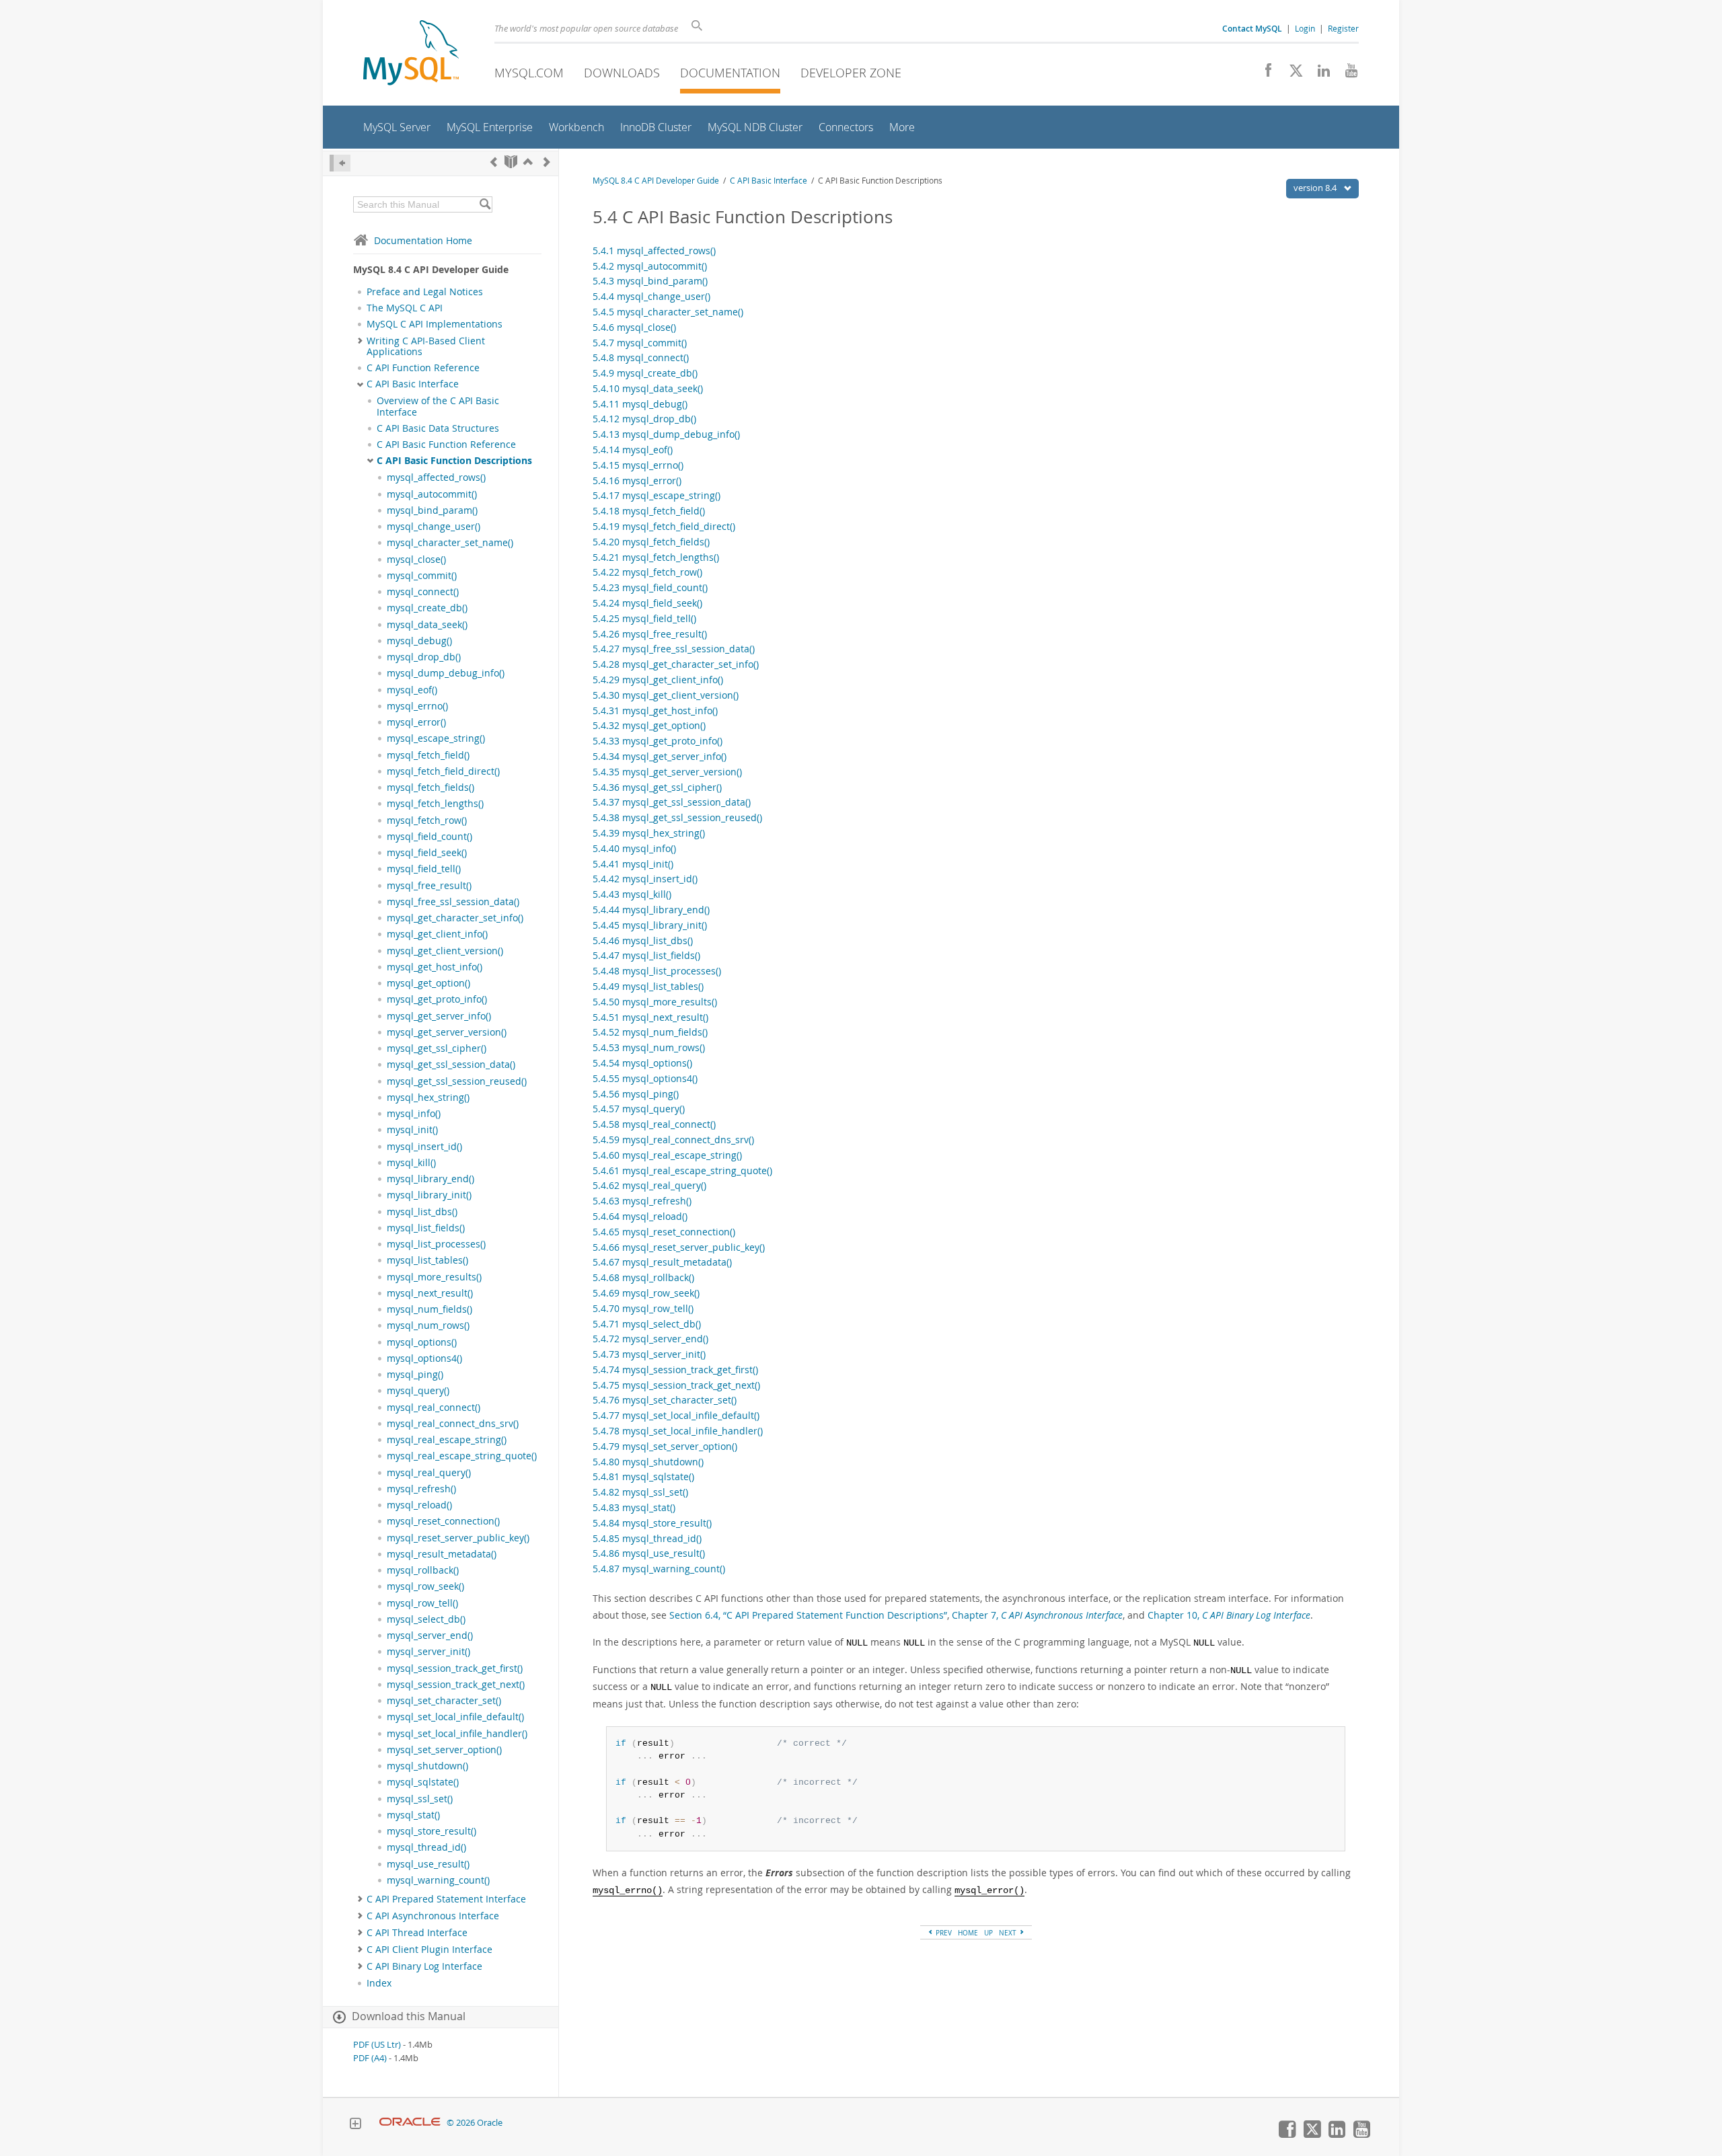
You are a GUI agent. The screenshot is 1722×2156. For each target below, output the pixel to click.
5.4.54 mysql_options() (642, 1063)
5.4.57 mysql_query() (639, 1109)
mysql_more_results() (434, 1277)
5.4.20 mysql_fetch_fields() (651, 542)
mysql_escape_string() (436, 738)
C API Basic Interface (413, 384)
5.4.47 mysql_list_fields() (646, 955)
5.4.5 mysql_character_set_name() (668, 312)
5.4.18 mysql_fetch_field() (649, 511)
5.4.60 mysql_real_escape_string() (667, 1155)
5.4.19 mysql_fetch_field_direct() (664, 526)
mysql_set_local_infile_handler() (457, 1734)
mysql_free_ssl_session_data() (453, 902)
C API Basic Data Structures (438, 428)
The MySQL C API (405, 308)
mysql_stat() (413, 1815)
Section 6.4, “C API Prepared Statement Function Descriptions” (808, 1615)
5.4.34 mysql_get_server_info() (660, 756)
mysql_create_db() (427, 608)
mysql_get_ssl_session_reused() (457, 1081)
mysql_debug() (419, 641)
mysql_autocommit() (432, 494)
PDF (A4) (370, 2058)
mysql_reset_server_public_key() (458, 1538)
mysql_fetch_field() (428, 755)
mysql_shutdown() (427, 1766)
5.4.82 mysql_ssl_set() (640, 1492)
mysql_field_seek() (427, 853)
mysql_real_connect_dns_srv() (453, 1424)
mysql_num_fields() (429, 1309)
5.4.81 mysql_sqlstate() (643, 1476)
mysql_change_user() (434, 527)
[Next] (547, 162)
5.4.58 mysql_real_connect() (654, 1124)
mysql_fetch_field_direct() (443, 771)
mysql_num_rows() (428, 1325)
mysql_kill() (411, 1163)
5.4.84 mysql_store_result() (652, 1523)
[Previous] (494, 162)
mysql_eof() (412, 690)
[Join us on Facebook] (1264, 74)
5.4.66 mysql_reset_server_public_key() (679, 1247)
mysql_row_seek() (425, 1586)
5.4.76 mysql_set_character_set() (665, 1400)
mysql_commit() (422, 576)
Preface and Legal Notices (425, 292)
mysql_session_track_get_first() (455, 1668)
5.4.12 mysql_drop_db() (644, 419)
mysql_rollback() (423, 1570)
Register (1343, 28)
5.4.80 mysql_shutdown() (648, 1462)
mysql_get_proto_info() (437, 999)
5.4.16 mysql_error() (637, 480)
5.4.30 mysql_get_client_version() (666, 695)
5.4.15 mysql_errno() (638, 465)
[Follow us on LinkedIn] (1319, 74)
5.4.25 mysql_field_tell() (644, 618)
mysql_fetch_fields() (430, 787)
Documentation (730, 73)
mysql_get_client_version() (445, 951)
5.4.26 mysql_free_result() (650, 634)
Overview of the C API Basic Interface (438, 406)
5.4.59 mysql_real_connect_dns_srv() (673, 1140)
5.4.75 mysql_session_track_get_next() (676, 1385)
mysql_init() (412, 1130)
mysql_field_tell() (424, 869)
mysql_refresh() (421, 1489)
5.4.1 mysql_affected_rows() (654, 251)
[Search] (485, 204)
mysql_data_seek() (427, 625)
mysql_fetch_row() (427, 820)
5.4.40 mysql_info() (634, 848)
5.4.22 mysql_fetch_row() (647, 572)
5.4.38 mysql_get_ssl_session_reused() (677, 817)
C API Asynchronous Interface (433, 1916)
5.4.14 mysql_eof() (633, 450)
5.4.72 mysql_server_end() (650, 1339)
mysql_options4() (424, 1358)
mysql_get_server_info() (439, 1016)
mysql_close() (416, 560)
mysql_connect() (423, 592)
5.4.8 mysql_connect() (641, 357)
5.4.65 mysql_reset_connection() (664, 1232)
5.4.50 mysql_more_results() (655, 1002)
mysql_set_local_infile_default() (455, 1717)
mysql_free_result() (429, 886)
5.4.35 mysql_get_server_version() (667, 772)
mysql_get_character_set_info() (455, 918)
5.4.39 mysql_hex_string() (649, 833)
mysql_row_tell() (422, 1603)
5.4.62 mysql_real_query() (649, 1185)
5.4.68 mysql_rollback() (643, 1277)
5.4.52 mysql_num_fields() (650, 1032)
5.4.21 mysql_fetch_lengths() (656, 557)
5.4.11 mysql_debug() (640, 404)
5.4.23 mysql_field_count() (650, 587)
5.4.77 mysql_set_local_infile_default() (676, 1415)
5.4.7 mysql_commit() (640, 343)
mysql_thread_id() (426, 1847)
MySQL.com (529, 73)
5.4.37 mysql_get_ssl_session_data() (672, 802)
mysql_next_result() (430, 1293)
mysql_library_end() (430, 1179)
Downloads (622, 73)
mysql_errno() (417, 706)
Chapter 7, (1037, 1615)
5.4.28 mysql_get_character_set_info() (676, 664)
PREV (943, 1933)
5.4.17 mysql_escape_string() (657, 495)
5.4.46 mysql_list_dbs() (643, 940)
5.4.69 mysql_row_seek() (646, 1293)
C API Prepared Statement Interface (446, 1899)
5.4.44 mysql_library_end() (651, 910)
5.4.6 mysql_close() (634, 327)
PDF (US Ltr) (377, 2045)
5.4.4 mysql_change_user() (651, 296)
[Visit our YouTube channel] (1346, 74)
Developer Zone (851, 73)
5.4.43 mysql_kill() (632, 894)
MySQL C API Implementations (435, 324)
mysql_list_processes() (436, 1244)
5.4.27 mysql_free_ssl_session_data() (674, 649)
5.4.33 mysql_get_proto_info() (658, 741)
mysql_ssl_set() (420, 1799)
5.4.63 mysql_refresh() (642, 1201)
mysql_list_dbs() (422, 1212)
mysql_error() (416, 722)
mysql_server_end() (430, 1635)
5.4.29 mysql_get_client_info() (658, 680)
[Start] (511, 162)
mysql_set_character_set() (444, 1701)
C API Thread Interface (417, 1933)
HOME (968, 1933)
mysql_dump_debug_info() (446, 673)
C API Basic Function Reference (446, 445)
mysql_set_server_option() (444, 1750)
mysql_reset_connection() (443, 1521)
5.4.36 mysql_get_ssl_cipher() (657, 787)
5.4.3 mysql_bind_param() (650, 281)
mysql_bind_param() (432, 510)
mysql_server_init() (428, 1652)
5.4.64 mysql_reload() (640, 1216)
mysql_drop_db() (424, 657)
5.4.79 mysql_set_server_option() (665, 1446)
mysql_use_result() (428, 1864)
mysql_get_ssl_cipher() (437, 1048)
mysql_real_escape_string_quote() (462, 1456)
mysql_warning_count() (438, 1880)
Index (379, 1983)
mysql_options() (422, 1342)
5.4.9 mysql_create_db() (645, 373)
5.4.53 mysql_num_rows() (649, 1047)
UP (988, 1933)
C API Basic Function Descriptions (454, 461)
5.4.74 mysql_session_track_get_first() (675, 1370)
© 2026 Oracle (475, 2123)
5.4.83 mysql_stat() (634, 1507)
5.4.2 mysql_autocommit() (650, 266)
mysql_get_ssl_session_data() (451, 1065)
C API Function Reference (423, 368)
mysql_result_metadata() (442, 1554)
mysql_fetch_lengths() (435, 804)
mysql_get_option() (428, 983)
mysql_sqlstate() (423, 1782)
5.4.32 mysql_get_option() (649, 725)
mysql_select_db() (426, 1619)
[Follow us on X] (1291, 74)
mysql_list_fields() (426, 1228)
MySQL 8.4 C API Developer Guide (656, 181)
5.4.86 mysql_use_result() (649, 1553)
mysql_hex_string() (428, 1098)
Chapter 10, (1229, 1615)
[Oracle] (410, 2123)
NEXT (1009, 1933)
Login (1305, 28)
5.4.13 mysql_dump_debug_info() (666, 434)
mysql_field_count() (429, 837)
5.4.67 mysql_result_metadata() (662, 1262)
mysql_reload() (419, 1505)
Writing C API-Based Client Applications (426, 346)
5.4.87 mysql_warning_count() (659, 1569)
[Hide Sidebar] (340, 163)
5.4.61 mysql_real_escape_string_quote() (682, 1170)
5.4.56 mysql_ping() (636, 1094)
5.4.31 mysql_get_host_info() (655, 710)
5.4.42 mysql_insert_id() (645, 879)
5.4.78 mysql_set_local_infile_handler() (678, 1431)
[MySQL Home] (411, 54)
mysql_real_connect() (434, 1408)
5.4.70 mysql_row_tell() (643, 1308)
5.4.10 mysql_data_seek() (648, 388)
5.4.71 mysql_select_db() (647, 1324)
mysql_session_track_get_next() (456, 1685)
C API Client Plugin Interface (429, 1950)
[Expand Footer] (355, 2125)
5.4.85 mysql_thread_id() (647, 1538)
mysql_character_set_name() (450, 543)
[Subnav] (360, 341)
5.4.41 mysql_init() (633, 864)
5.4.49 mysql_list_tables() (648, 986)
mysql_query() (418, 1391)
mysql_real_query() (429, 1473)
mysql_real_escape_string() (447, 1440)
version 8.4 (1316, 188)
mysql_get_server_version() (447, 1032)
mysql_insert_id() (424, 1147)
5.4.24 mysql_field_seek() (647, 603)
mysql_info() (414, 1114)
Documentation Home (423, 240)
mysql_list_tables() (427, 1260)
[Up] (528, 162)
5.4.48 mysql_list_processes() (657, 971)
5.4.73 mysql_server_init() (649, 1354)
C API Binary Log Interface (424, 1966)
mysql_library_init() (429, 1195)
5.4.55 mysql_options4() (645, 1078)
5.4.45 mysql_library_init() (650, 925)
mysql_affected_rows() (436, 477)
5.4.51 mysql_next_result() (650, 1017)
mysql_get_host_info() (435, 967)
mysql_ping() (415, 1375)
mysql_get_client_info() (437, 934)
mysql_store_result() (432, 1831)
